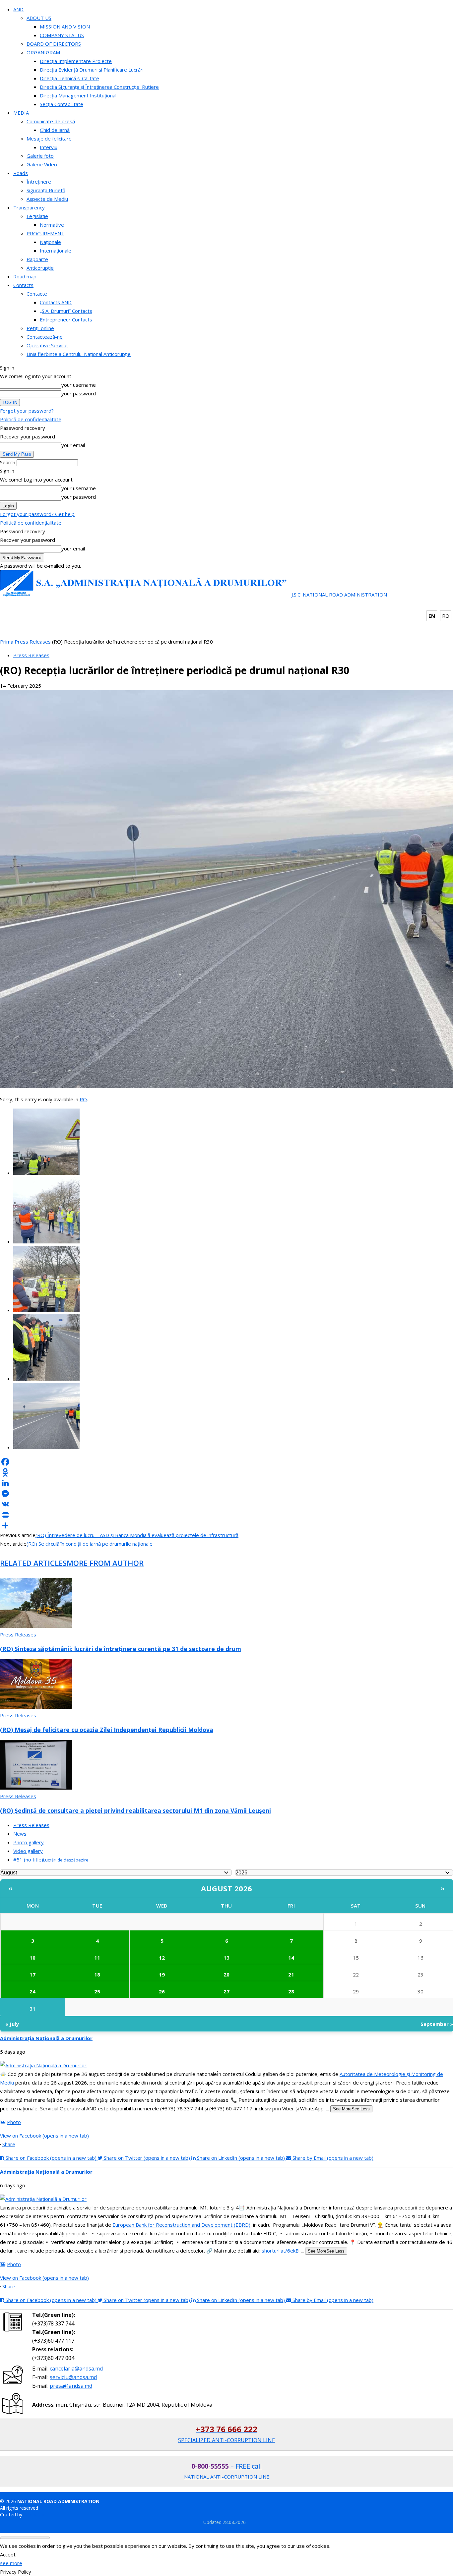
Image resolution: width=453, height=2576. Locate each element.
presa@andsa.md (71, 2386)
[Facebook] (227, 1462)
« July (12, 2024)
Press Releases (33, 642)
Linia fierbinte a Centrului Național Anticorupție (79, 354)
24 (32, 1991)
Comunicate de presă (51, 121)
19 (162, 1975)
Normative (52, 225)
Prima (7, 642)
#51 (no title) (51, 1860)
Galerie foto (40, 156)
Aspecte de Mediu (47, 199)
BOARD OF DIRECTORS (54, 44)
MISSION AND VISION (65, 27)
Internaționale (56, 251)
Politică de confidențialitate (31, 419)
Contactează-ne (45, 337)
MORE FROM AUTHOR (105, 1563)
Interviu (49, 147)
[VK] (227, 1504)
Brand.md (34, 2515)
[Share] (227, 1525)
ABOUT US (39, 18)
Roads (21, 173)
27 (227, 1991)
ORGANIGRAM (43, 52)
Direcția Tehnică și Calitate (69, 78)
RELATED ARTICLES (33, 1563)
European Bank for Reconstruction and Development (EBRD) (181, 2225)
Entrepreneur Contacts (66, 319)
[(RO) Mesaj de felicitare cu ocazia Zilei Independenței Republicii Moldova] (36, 1707)
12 (162, 1958)
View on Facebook (44, 2136)
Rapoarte (37, 259)
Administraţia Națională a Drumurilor (46, 2038)
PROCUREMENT (45, 233)
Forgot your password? (27, 411)
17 (32, 1975)
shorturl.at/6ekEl (281, 2251)
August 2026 (227, 1888)
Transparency (29, 207)
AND (18, 9)
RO (446, 616)
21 (291, 1975)
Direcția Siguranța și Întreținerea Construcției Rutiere (99, 87)
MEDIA (21, 113)
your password (79, 393)
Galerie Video (42, 164)
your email (73, 445)
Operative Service (47, 345)
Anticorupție (40, 268)
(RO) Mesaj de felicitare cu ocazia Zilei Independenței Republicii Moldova (107, 1730)
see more (11, 2563)
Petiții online (40, 328)
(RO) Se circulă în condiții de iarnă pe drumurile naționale (90, 1544)
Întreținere (39, 182)
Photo (14, 2122)
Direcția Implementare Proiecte (76, 61)
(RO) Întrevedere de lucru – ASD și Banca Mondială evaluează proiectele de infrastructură (137, 1535)
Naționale (50, 242)
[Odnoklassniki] (227, 1472)
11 (97, 1958)
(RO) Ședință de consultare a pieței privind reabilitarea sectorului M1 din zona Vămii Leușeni (135, 1810)
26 (162, 1991)
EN (432, 616)
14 (291, 1958)
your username (79, 385)
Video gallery (28, 1851)
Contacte (37, 294)
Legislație (37, 216)
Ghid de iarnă (55, 130)
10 (32, 1958)
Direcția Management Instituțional (78, 95)
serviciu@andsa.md (73, 2377)
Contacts (23, 285)
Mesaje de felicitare (49, 139)
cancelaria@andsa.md (76, 2369)
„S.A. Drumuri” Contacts (66, 311)
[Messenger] (227, 1494)
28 (291, 1991)
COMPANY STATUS (62, 35)
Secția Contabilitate (62, 104)
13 (227, 1958)
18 (97, 1975)
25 (97, 1991)
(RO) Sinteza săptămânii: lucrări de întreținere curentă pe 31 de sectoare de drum (121, 1649)
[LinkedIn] (227, 1483)
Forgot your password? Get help (37, 514)
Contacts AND (56, 302)
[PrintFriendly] (227, 1515)
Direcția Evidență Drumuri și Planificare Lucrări (92, 70)
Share (9, 2144)
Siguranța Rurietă (46, 190)
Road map (25, 276)
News (20, 1834)
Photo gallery (29, 1842)
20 (227, 1975)
